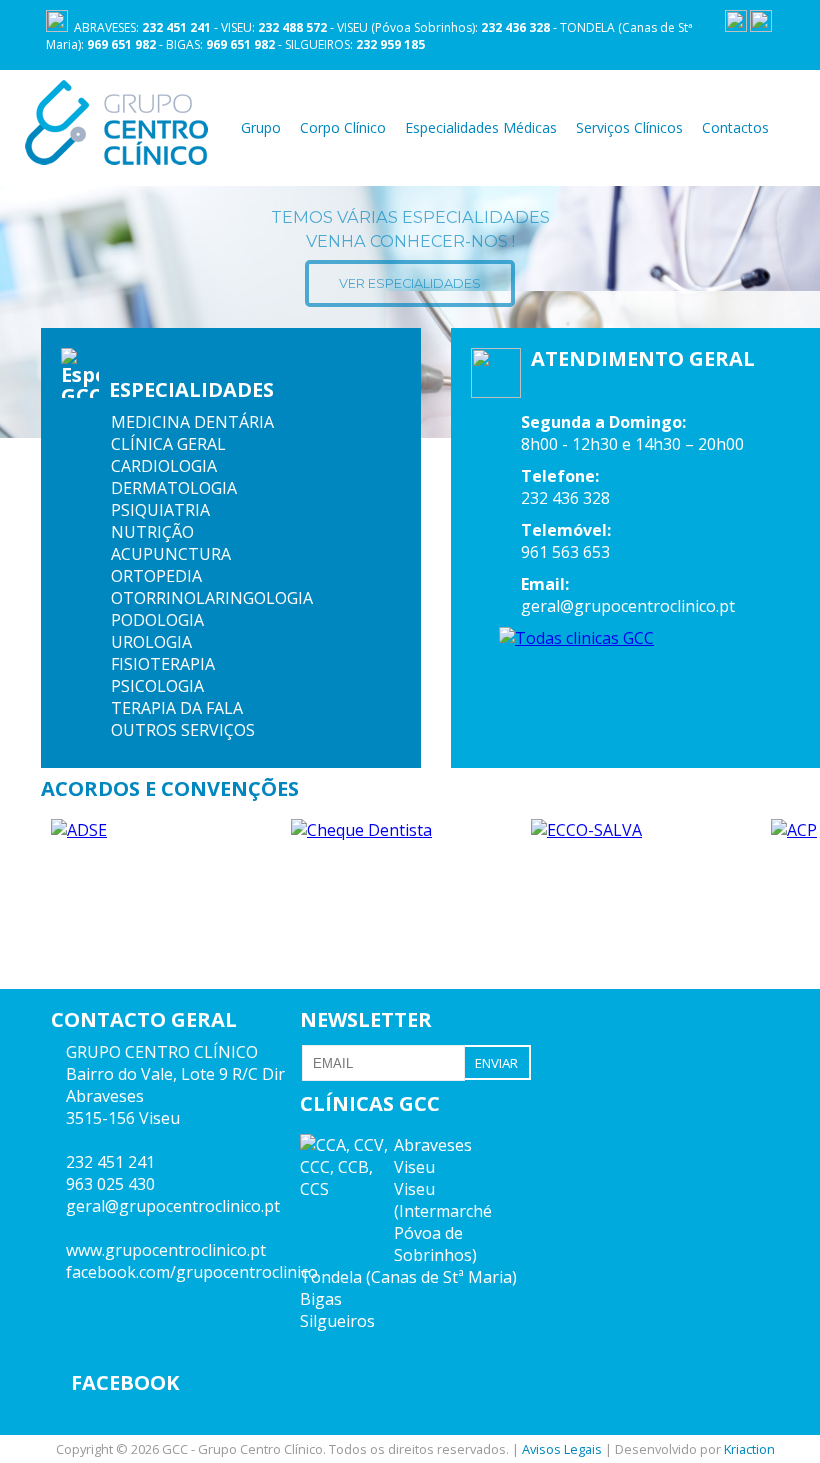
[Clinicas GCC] (761, 27)
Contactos (735, 127)
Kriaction (749, 1449)
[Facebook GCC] (736, 27)
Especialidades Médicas (481, 127)
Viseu (414, 1167)
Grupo (261, 127)
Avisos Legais (562, 1449)
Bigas (321, 1299)
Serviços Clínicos (629, 127)
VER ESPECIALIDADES (410, 283)
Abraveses (433, 1145)
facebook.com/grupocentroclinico (192, 1272)
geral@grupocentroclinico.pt (173, 1206)
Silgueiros (337, 1321)
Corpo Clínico (343, 127)
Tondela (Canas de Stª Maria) (408, 1277)
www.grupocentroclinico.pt (166, 1250)
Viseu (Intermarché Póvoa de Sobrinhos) (443, 1222)
